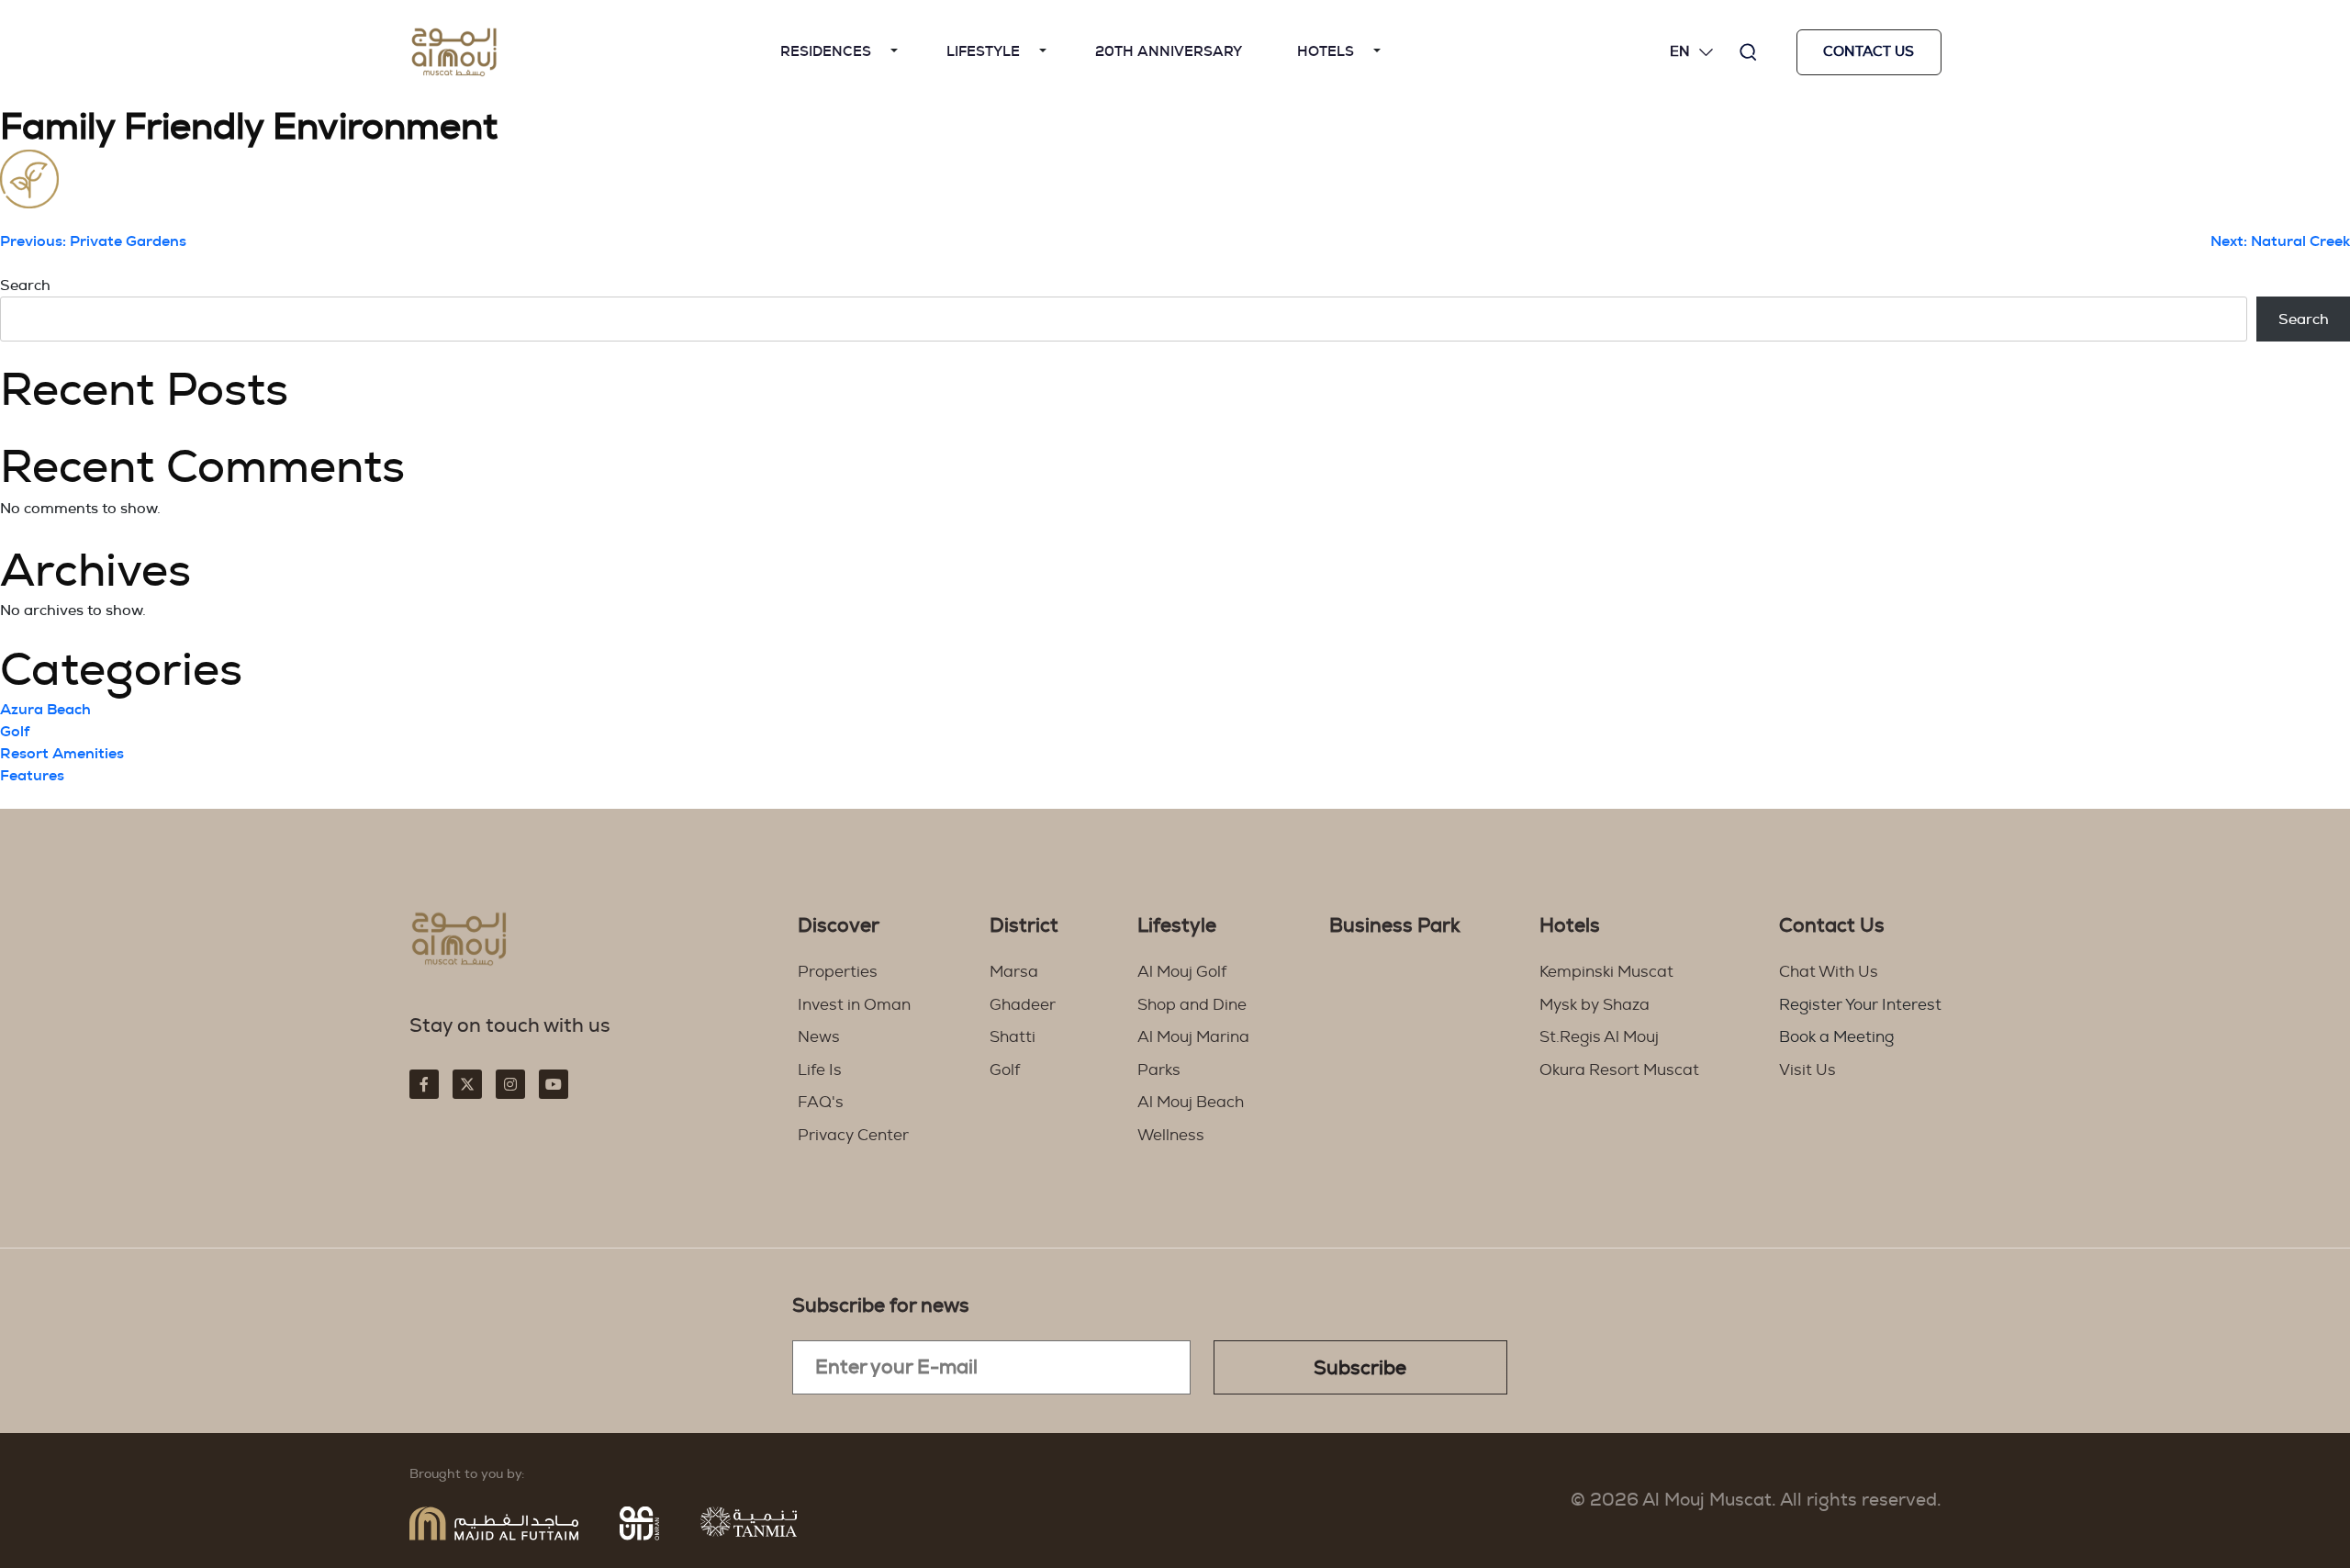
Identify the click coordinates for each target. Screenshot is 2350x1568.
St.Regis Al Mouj (1599, 1037)
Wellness (1171, 1135)
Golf (15, 732)
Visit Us (1807, 1070)
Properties (838, 972)
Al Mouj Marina (1193, 1037)
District (1024, 926)
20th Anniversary (1169, 52)
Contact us (1869, 52)
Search (25, 286)
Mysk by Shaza (1595, 1005)
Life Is (820, 1070)
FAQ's (821, 1102)
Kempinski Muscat (1606, 972)
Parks (1159, 1070)
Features (32, 776)
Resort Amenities (62, 754)
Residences (826, 52)
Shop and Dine (1192, 1005)
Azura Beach (45, 710)
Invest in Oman (854, 1005)
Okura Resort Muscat (1619, 1070)
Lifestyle (983, 52)
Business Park (1395, 926)
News (819, 1037)
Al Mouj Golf (1182, 972)
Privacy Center (853, 1135)
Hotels (1326, 52)
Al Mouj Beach (1191, 1102)
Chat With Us (1829, 972)
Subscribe (1360, 1368)
